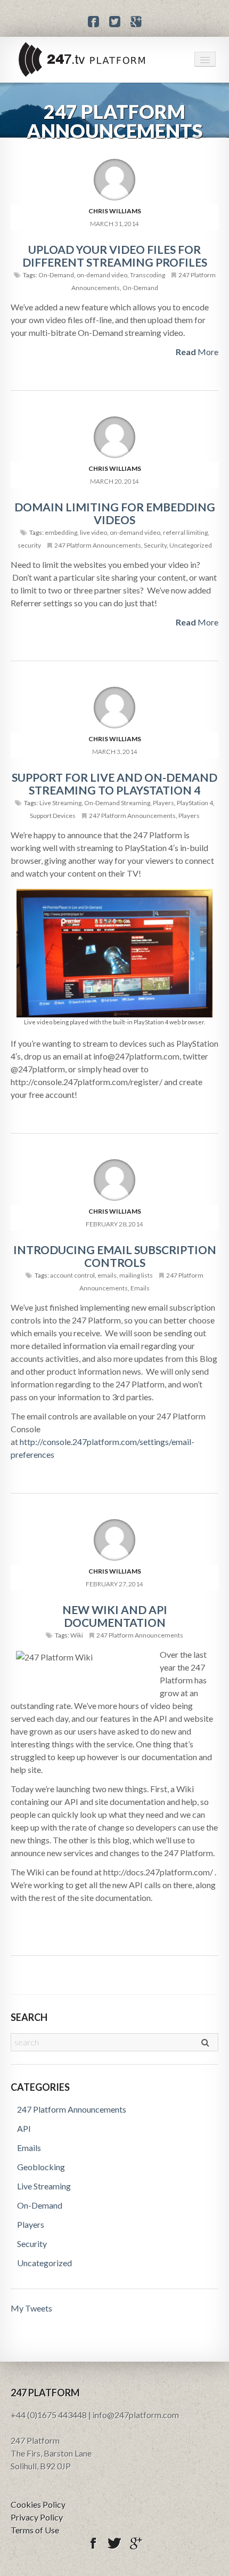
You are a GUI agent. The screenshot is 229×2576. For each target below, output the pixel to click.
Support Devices (53, 816)
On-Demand (56, 275)
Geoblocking (41, 2167)
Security (155, 545)
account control (72, 1275)
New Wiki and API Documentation (115, 1616)
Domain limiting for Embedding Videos (115, 513)
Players (163, 803)
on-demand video (102, 275)
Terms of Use (35, 2530)
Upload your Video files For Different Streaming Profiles (115, 256)
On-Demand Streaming (117, 803)
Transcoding (148, 275)
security (29, 545)
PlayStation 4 (195, 803)
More (197, 352)
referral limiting (185, 532)
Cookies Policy (38, 2504)
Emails (140, 1288)
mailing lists (136, 1275)
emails (107, 1275)
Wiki (77, 1635)
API (24, 2128)
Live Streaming (60, 803)
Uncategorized (191, 545)
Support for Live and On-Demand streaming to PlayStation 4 (114, 784)
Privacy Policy (37, 2517)
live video (93, 532)
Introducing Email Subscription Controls (115, 1256)
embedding (61, 532)
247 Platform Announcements (98, 545)
